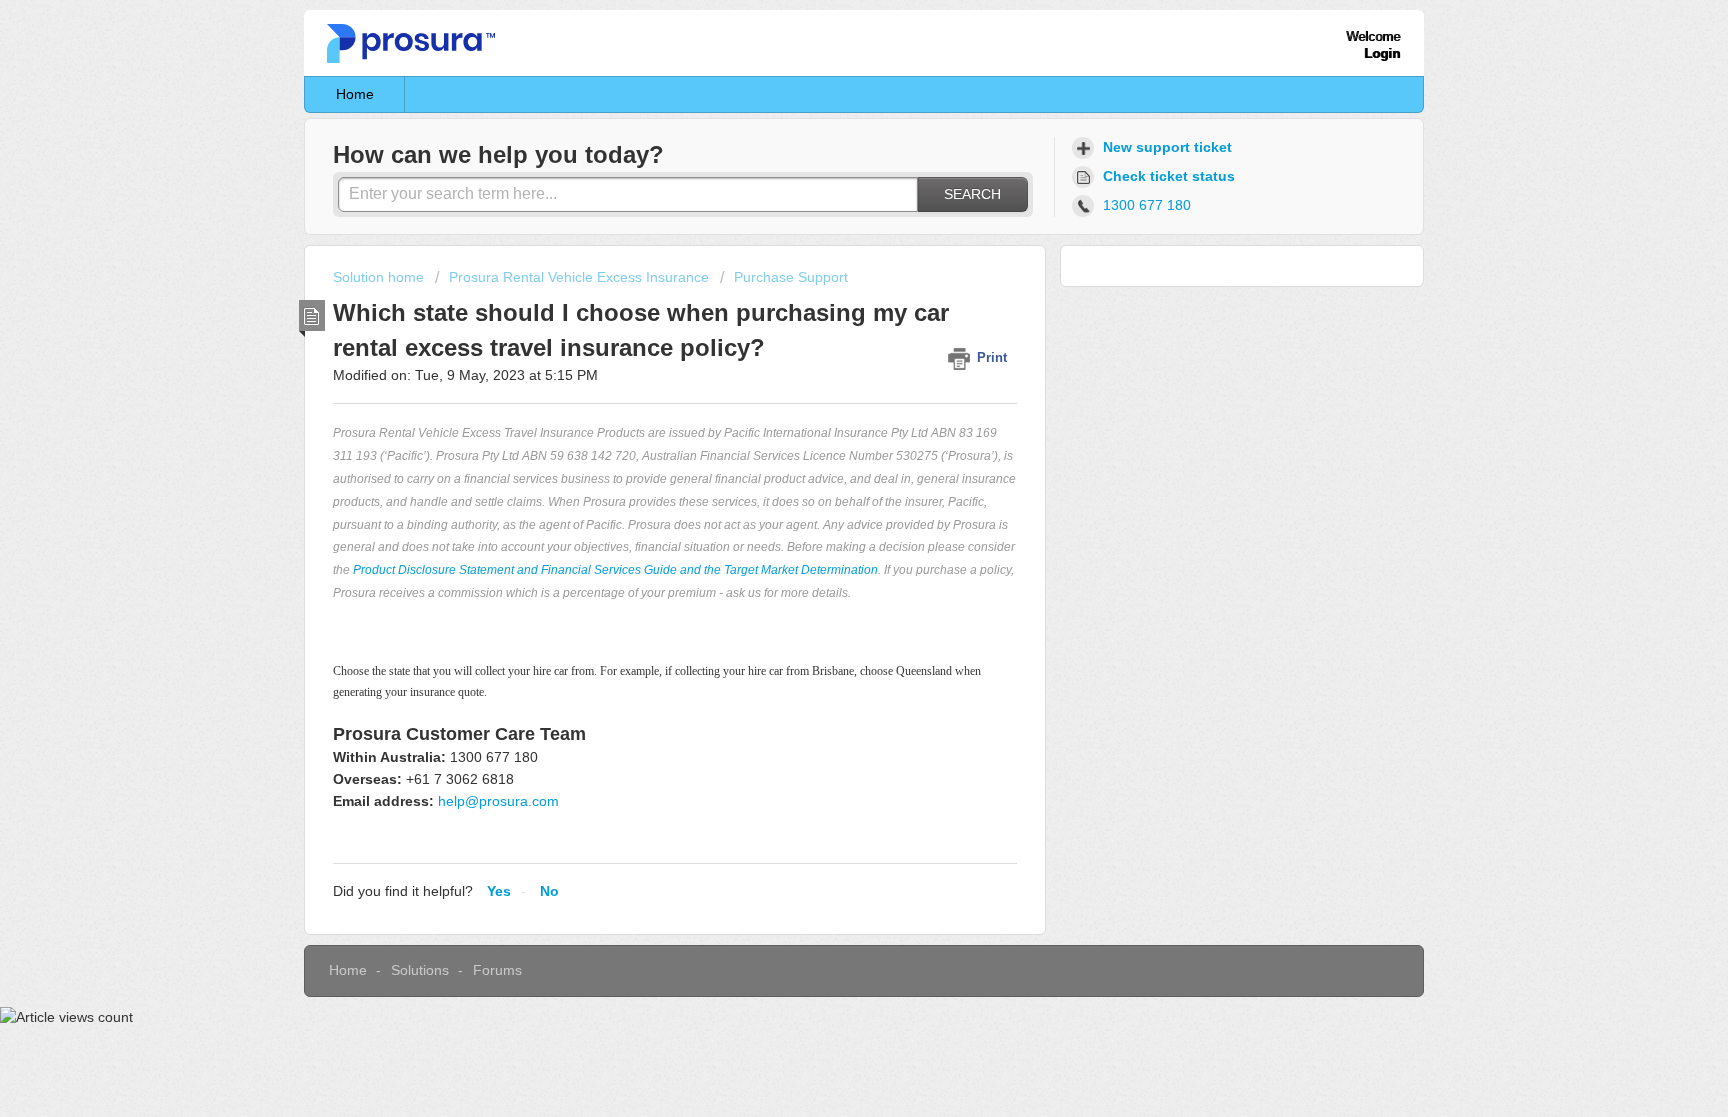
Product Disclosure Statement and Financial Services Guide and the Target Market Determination (615, 570)
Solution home (380, 277)
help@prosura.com (498, 801)
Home (355, 94)
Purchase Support (791, 277)
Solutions (420, 970)
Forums (497, 970)
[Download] (827, 296)
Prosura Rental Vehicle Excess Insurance (579, 277)
